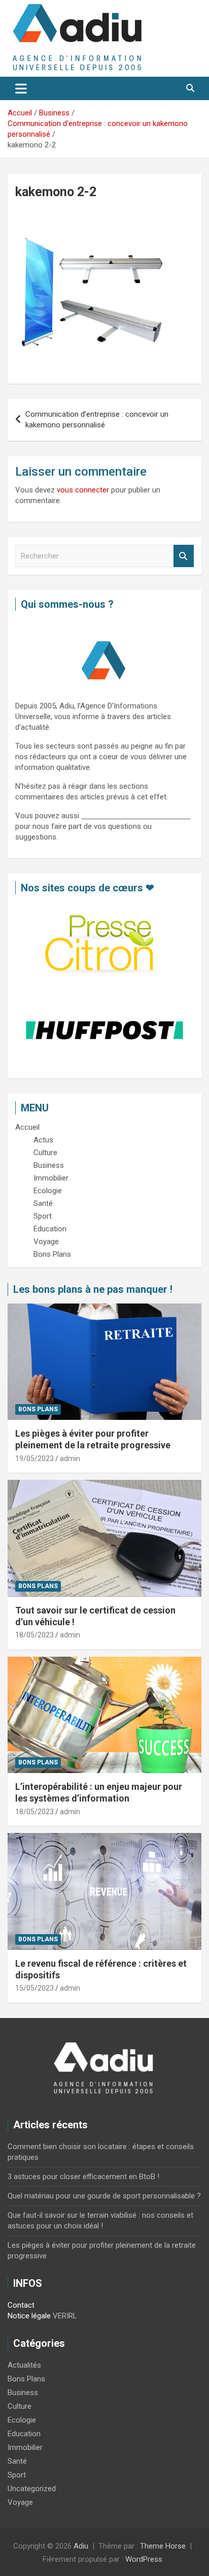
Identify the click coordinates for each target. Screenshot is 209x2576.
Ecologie (22, 2420)
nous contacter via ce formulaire (136, 816)
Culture (20, 2406)
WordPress (144, 2559)
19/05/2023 (34, 1458)
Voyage (20, 2502)
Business (23, 2393)
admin (70, 1458)
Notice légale (29, 2316)
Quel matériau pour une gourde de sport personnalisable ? (104, 2196)
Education (24, 2434)
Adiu (81, 2546)
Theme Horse (163, 2546)
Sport (17, 2475)
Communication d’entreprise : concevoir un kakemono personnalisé (97, 420)
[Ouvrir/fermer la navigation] (21, 88)
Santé (17, 2461)
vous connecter (83, 490)
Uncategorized (32, 2489)
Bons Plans (38, 1409)
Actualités (24, 2365)
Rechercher (184, 556)
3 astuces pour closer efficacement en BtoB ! (83, 2177)
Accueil (27, 1127)
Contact (21, 2305)
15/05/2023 (34, 1988)
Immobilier (25, 2447)
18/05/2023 (34, 1635)
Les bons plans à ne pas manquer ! (93, 1289)
